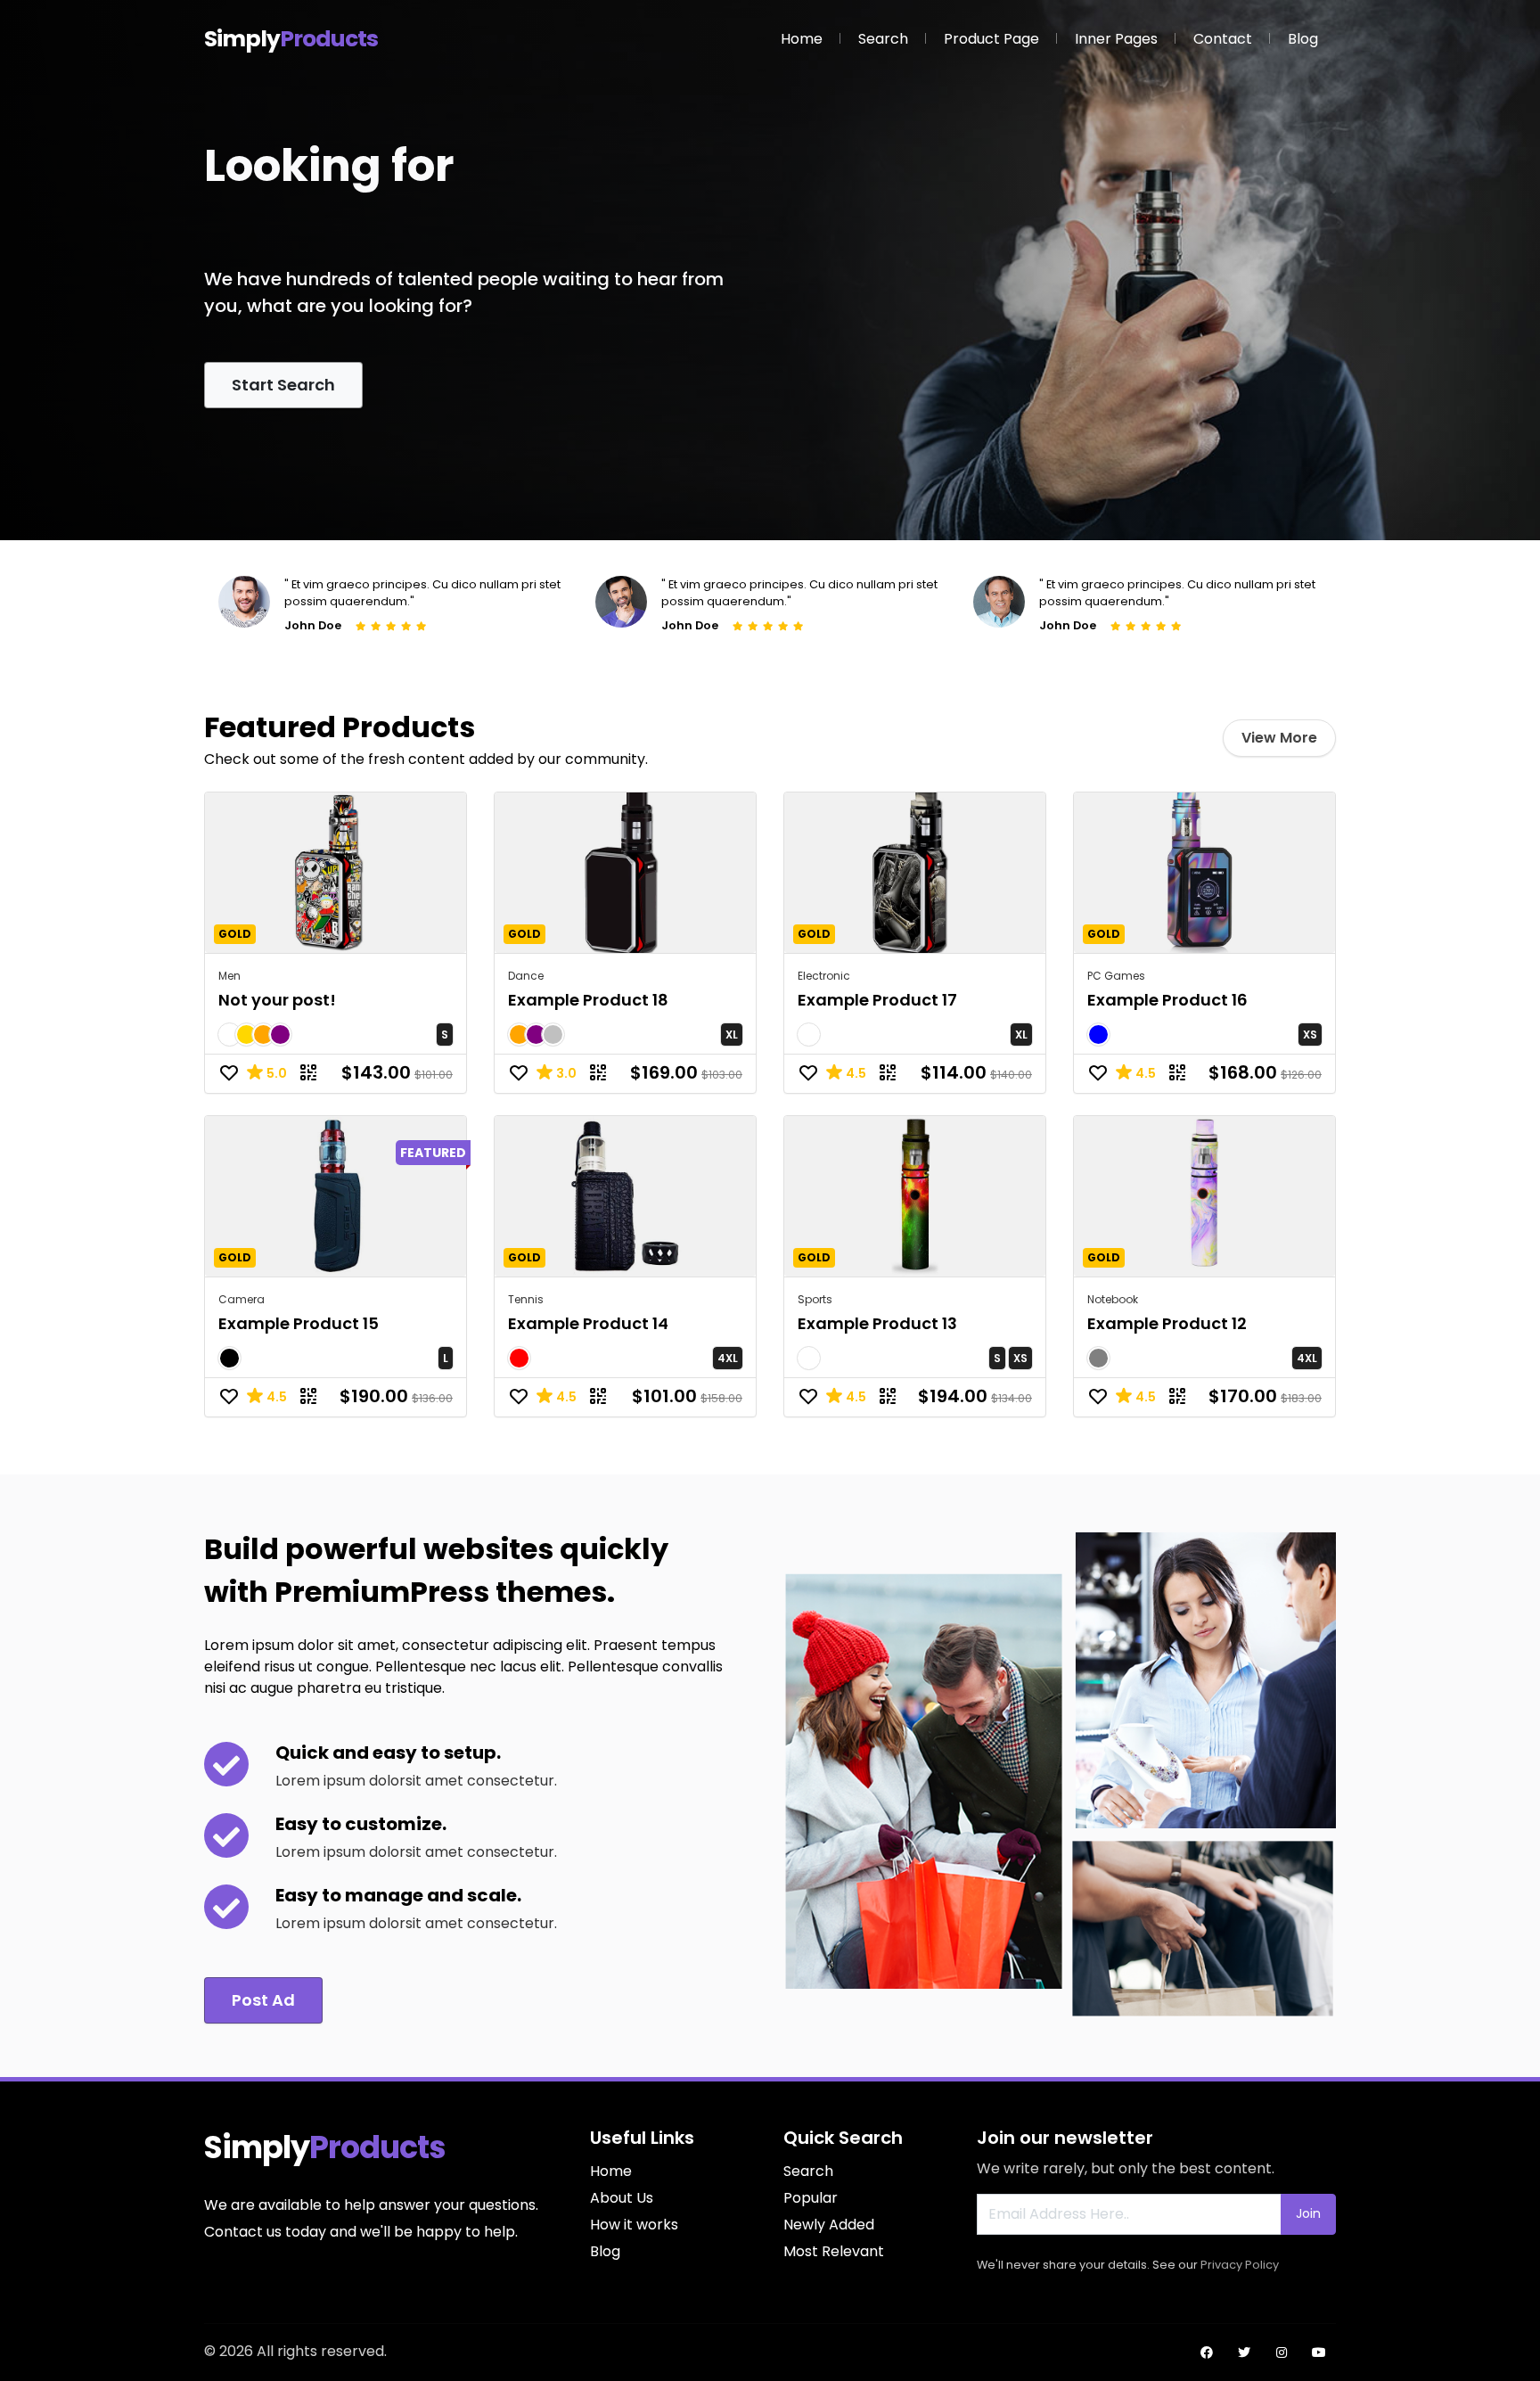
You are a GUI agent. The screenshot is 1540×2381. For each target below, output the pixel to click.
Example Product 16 (1167, 1000)
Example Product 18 (588, 1000)
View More (1279, 738)
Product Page (991, 39)
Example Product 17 (877, 1000)
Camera (242, 1299)
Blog (1303, 39)
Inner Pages (1116, 39)
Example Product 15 (299, 1323)
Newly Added (829, 2225)
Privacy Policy (1240, 2265)
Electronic (824, 976)
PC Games (1116, 976)
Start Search (283, 385)
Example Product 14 (588, 1323)
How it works (634, 2225)
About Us (622, 2198)
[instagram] (1282, 2352)
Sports (815, 1299)
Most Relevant (834, 2251)
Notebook (1113, 1299)
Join (1308, 2213)
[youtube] (1319, 2352)
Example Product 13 (877, 1323)
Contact (1223, 39)
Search (883, 39)
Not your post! (277, 1000)
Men (229, 976)
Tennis (526, 1299)
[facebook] (1207, 2352)
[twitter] (1244, 2352)
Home (802, 39)
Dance (526, 976)
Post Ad (263, 2000)
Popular (811, 2198)
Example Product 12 (1167, 1323)
